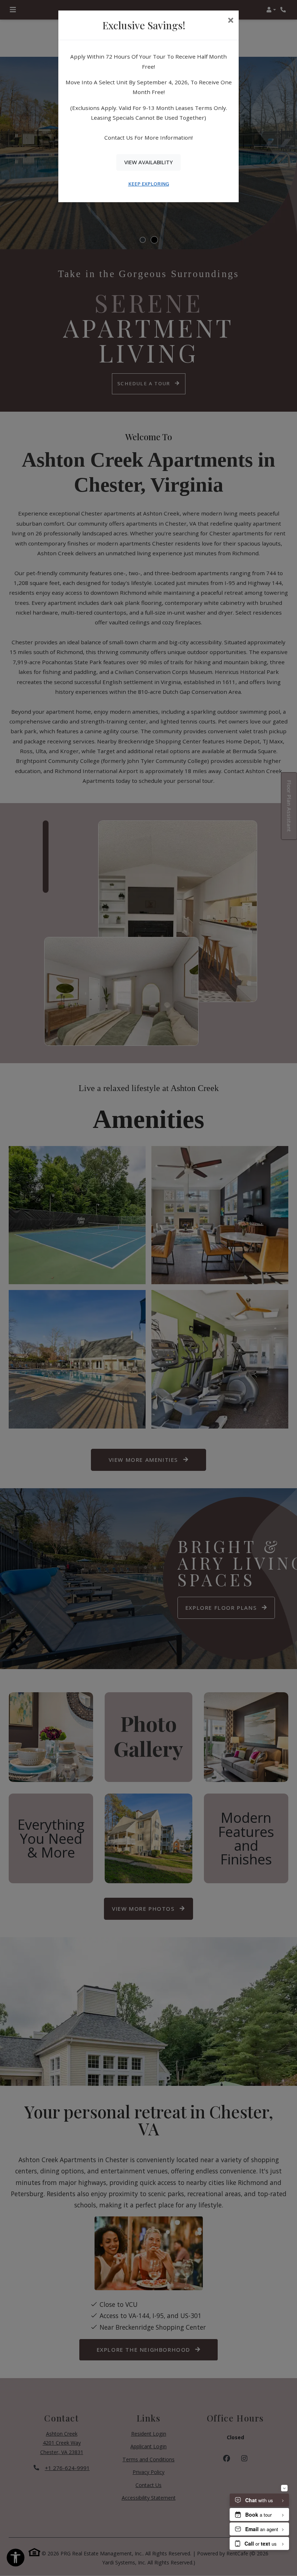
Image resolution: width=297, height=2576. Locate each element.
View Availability (148, 162)
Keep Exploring (149, 184)
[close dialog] (231, 21)
